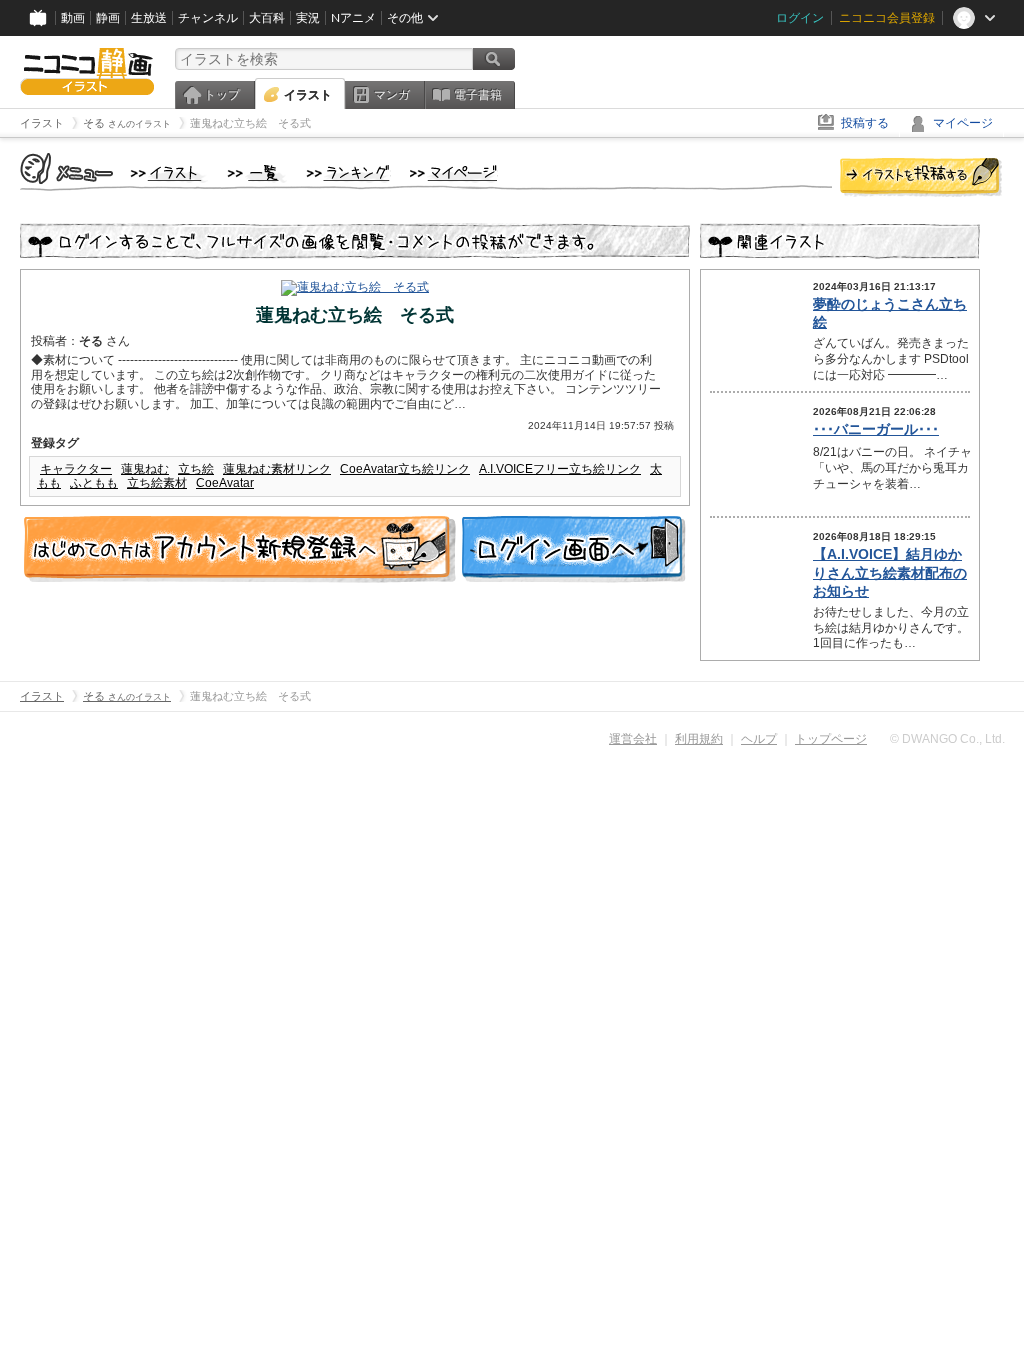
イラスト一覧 (257, 174)
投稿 (921, 178)
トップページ (831, 739)
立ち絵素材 (157, 483)
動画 (73, 18)
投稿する (865, 123)
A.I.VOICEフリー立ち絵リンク (560, 469)
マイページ (963, 123)
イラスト (308, 95)
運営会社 (633, 739)
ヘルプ (759, 739)
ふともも (94, 483)
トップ (222, 95)
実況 (308, 18)
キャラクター (76, 469)
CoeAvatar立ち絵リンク (405, 469)
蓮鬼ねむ (145, 469)
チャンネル (208, 18)
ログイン (800, 18)
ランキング (348, 174)
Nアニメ (353, 18)
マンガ (392, 95)
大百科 (267, 18)
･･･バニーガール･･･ (876, 429)
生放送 (149, 18)
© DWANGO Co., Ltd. (947, 739)
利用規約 (699, 739)
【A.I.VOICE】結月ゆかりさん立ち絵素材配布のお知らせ (890, 572)
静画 (108, 18)
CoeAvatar (225, 483)
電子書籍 (478, 95)
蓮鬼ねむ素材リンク (277, 469)
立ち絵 (196, 469)
